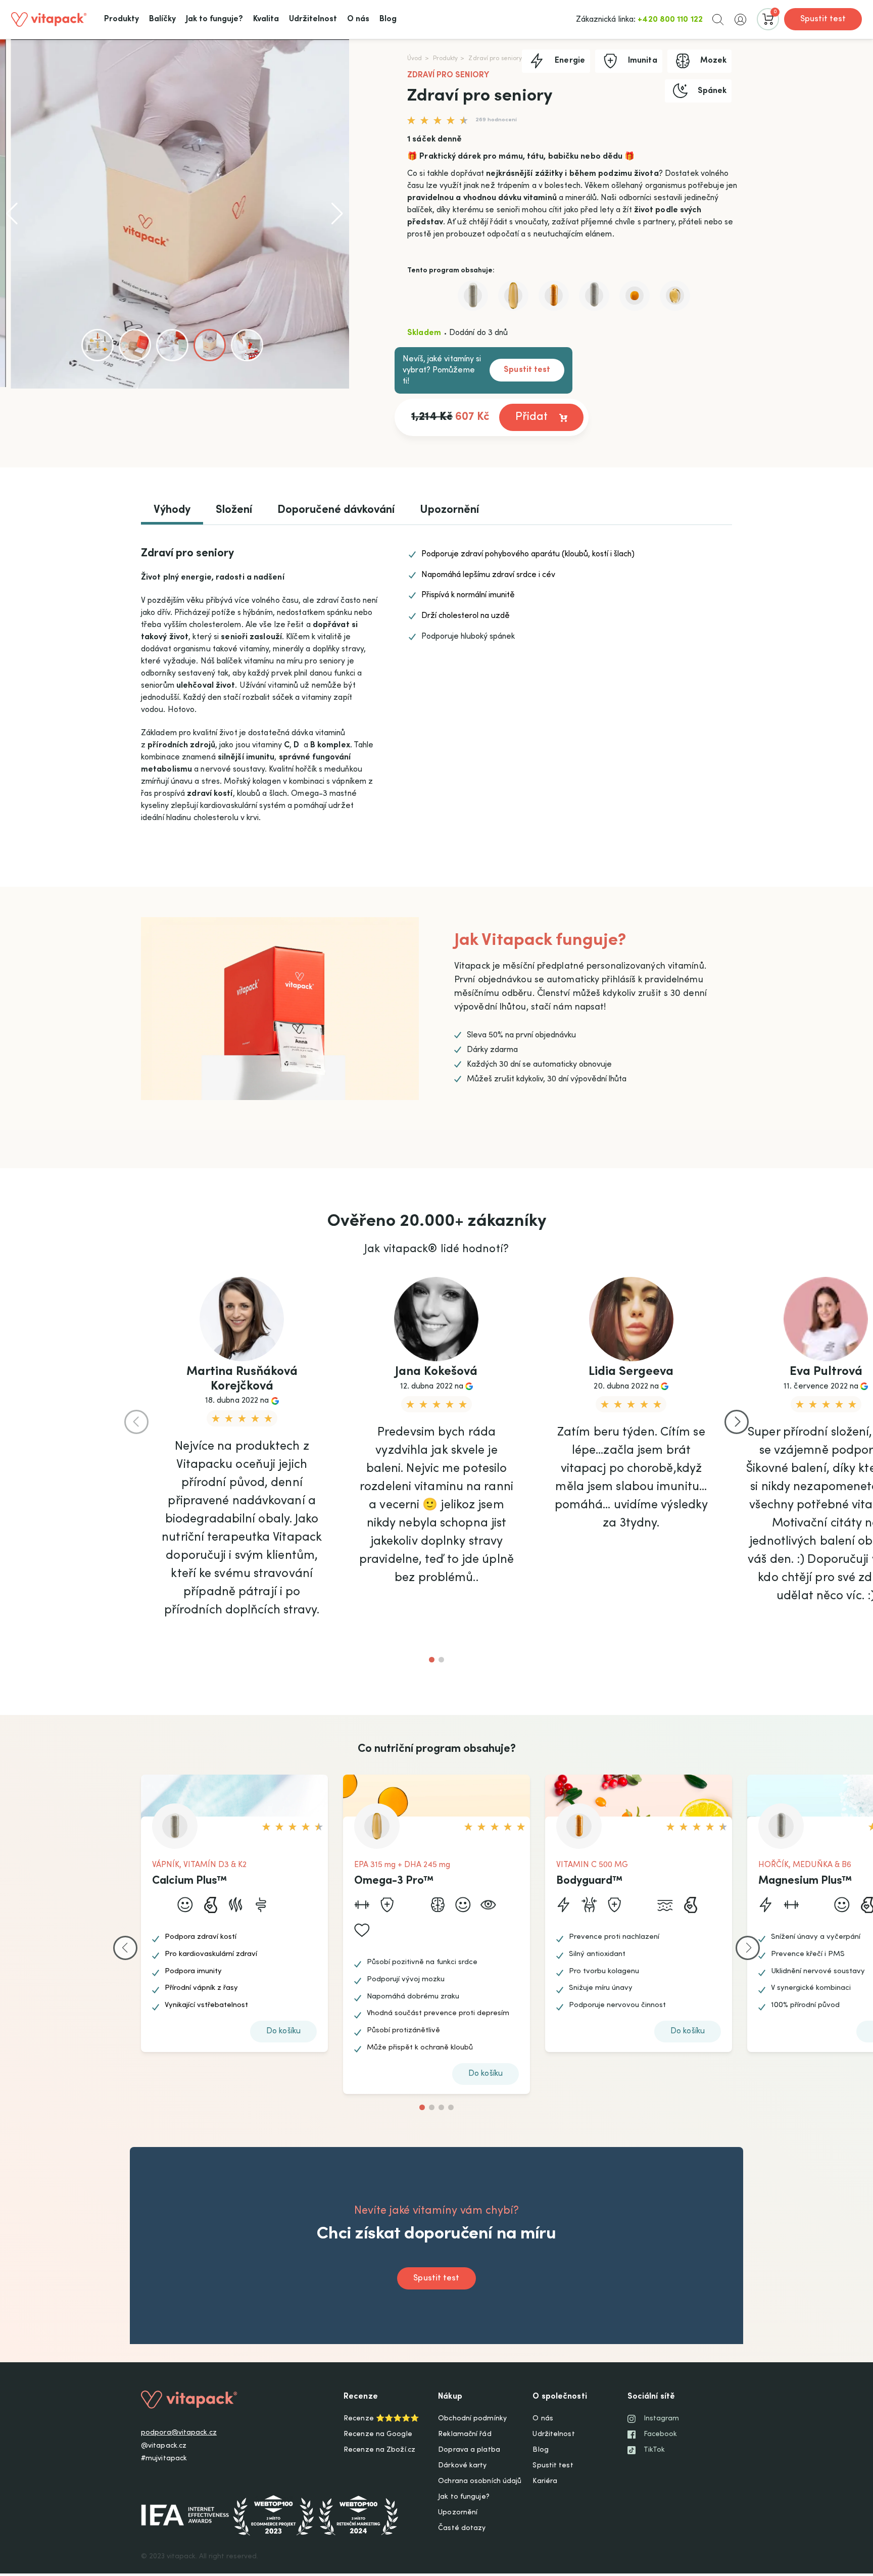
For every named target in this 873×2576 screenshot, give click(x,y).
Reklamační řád (465, 2435)
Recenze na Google (378, 2435)
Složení (234, 510)
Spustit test (823, 19)
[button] (718, 19)
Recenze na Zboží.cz (379, 2450)
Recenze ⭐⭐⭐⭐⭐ (381, 2419)
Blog (540, 2450)
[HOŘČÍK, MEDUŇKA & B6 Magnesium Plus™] (594, 296)
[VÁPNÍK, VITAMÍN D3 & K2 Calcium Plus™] (473, 296)
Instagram (662, 2419)
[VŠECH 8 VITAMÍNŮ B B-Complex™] (635, 296)
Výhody (172, 510)
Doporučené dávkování (336, 510)
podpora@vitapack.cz (179, 2433)
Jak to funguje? (464, 2497)
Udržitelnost (553, 2435)
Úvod (415, 59)
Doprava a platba (469, 2450)
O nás (543, 2419)
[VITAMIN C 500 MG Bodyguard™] (554, 296)
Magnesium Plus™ (805, 1881)
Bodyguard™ (590, 1881)
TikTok (654, 2450)
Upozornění (449, 510)
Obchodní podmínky (472, 2419)
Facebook (661, 2435)
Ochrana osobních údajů (480, 2482)
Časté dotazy (462, 2529)
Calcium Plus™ (190, 1881)
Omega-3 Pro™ (394, 1881)
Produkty (446, 59)
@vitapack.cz (164, 2446)
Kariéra (545, 2482)
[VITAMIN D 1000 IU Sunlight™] (675, 296)
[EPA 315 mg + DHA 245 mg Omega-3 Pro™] (513, 296)
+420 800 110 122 (670, 20)
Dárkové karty (462, 2466)
